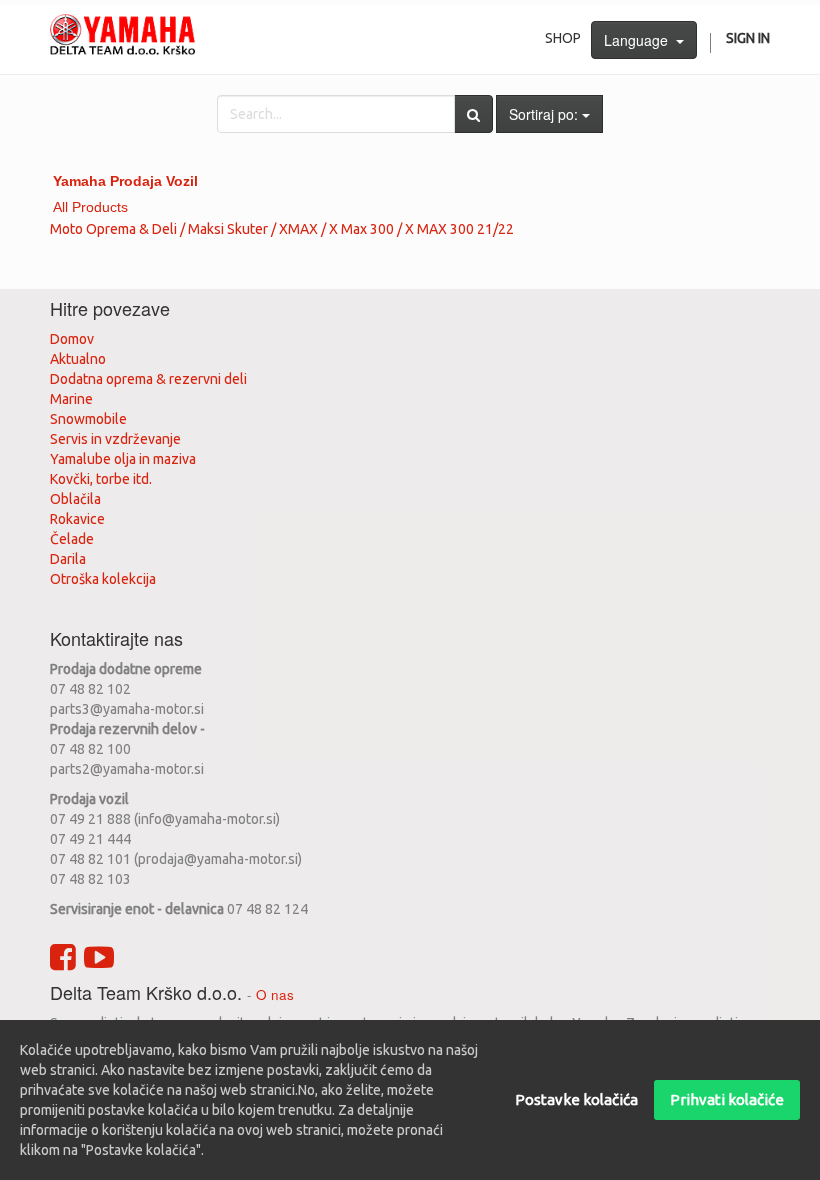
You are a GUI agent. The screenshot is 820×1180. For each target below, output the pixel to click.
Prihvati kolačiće (727, 1099)
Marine (71, 399)
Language (640, 40)
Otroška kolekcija (103, 579)
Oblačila (75, 499)
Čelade (72, 539)
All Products (90, 207)
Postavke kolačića (576, 1099)
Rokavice (77, 519)
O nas (275, 994)
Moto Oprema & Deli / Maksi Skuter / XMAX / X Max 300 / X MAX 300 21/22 (282, 229)
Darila (68, 559)
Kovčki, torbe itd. (101, 479)
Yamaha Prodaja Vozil (125, 181)
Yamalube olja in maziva (123, 459)
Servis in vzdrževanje (115, 439)
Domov (72, 339)
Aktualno (78, 359)
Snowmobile (88, 419)
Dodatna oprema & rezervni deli (148, 379)
